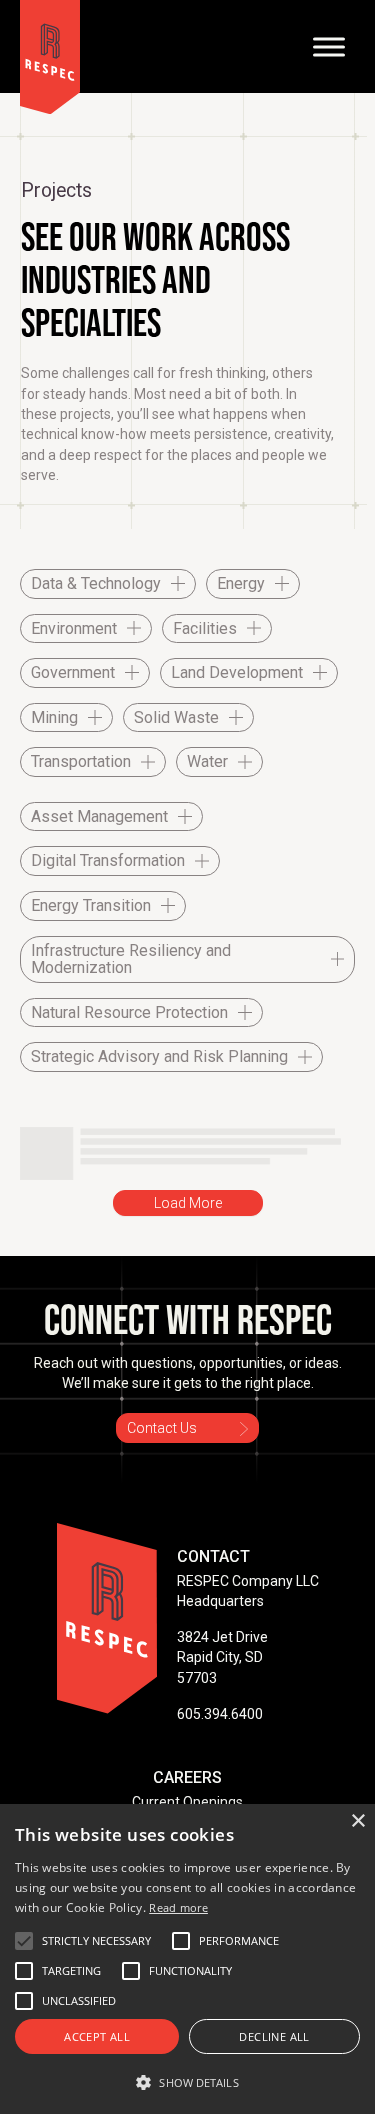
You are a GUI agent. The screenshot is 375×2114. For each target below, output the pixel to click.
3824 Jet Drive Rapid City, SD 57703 (222, 1657)
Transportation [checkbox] (81, 761)
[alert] (187, 1959)
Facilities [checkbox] (205, 628)
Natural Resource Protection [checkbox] (129, 1012)
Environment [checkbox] (74, 628)
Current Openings (187, 1802)
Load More (188, 1203)
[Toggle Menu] (329, 46)
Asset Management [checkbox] (99, 816)
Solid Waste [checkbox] (176, 717)
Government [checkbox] (73, 672)
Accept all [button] (97, 2036)
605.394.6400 (220, 1714)
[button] (96, 1941)
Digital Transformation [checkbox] (108, 860)
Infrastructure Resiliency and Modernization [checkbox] (131, 959)
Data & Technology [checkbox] (96, 583)
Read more (178, 1907)
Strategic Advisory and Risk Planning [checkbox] (159, 1056)
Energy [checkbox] (241, 583)
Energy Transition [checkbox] (91, 905)
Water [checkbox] (207, 761)
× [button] (357, 1821)
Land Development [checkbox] (237, 672)
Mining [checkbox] (54, 717)
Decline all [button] (274, 2036)
